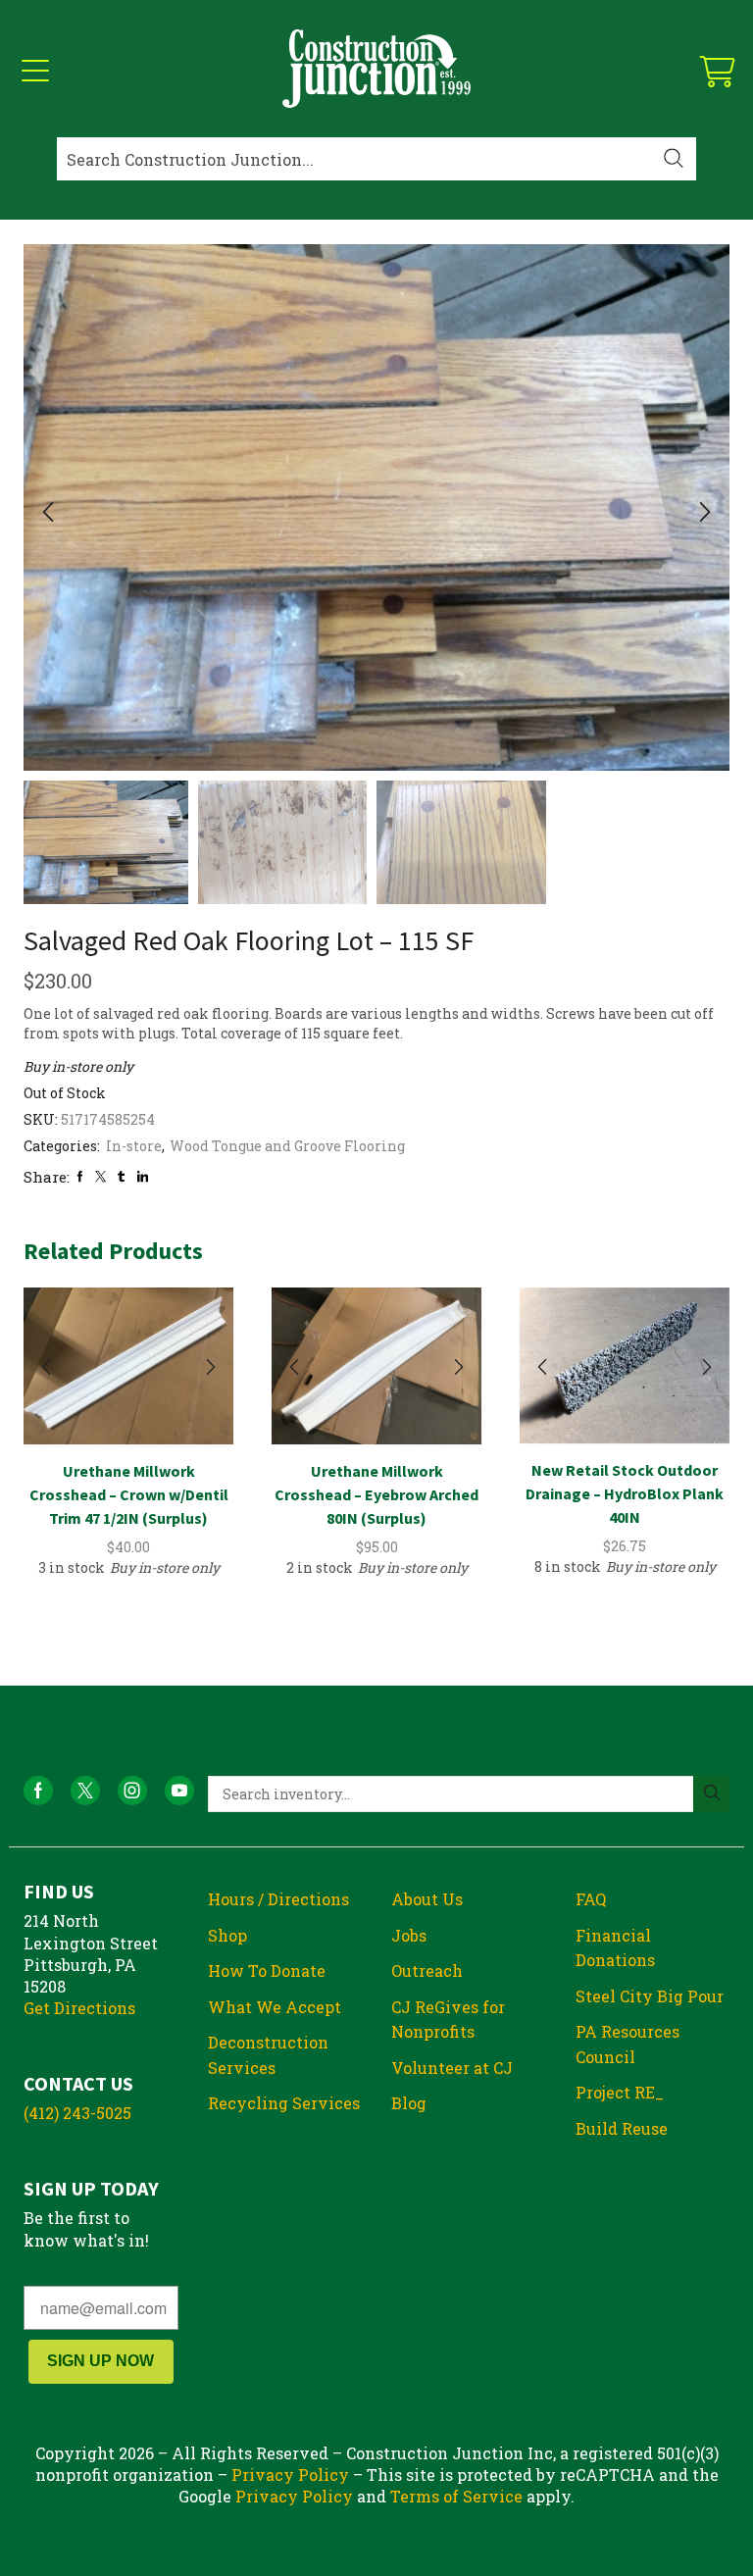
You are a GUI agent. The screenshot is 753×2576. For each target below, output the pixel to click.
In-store (134, 1146)
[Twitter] (100, 1176)
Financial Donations (615, 1948)
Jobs (409, 1935)
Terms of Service (456, 2496)
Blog (409, 2103)
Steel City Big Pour (650, 1996)
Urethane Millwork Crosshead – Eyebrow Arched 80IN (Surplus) (376, 1494)
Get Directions (79, 2008)
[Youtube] (179, 1791)
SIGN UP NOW (100, 2361)
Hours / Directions (278, 1899)
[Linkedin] (143, 1176)
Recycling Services (284, 2103)
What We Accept (275, 2007)
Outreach (427, 1970)
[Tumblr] (121, 1176)
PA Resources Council (627, 2044)
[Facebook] (80, 1176)
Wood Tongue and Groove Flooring (287, 1146)
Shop (227, 1935)
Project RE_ (620, 2092)
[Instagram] (132, 1791)
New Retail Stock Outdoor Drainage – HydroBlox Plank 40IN (625, 1493)
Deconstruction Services (268, 2055)
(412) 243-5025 (77, 2113)
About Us (427, 1899)
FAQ (591, 1899)
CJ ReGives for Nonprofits (448, 2020)
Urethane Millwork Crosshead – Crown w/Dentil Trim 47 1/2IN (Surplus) (129, 1494)
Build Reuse (622, 2128)
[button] (48, 513)
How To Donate (267, 1970)
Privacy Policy (290, 2475)
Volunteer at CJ (452, 2068)
